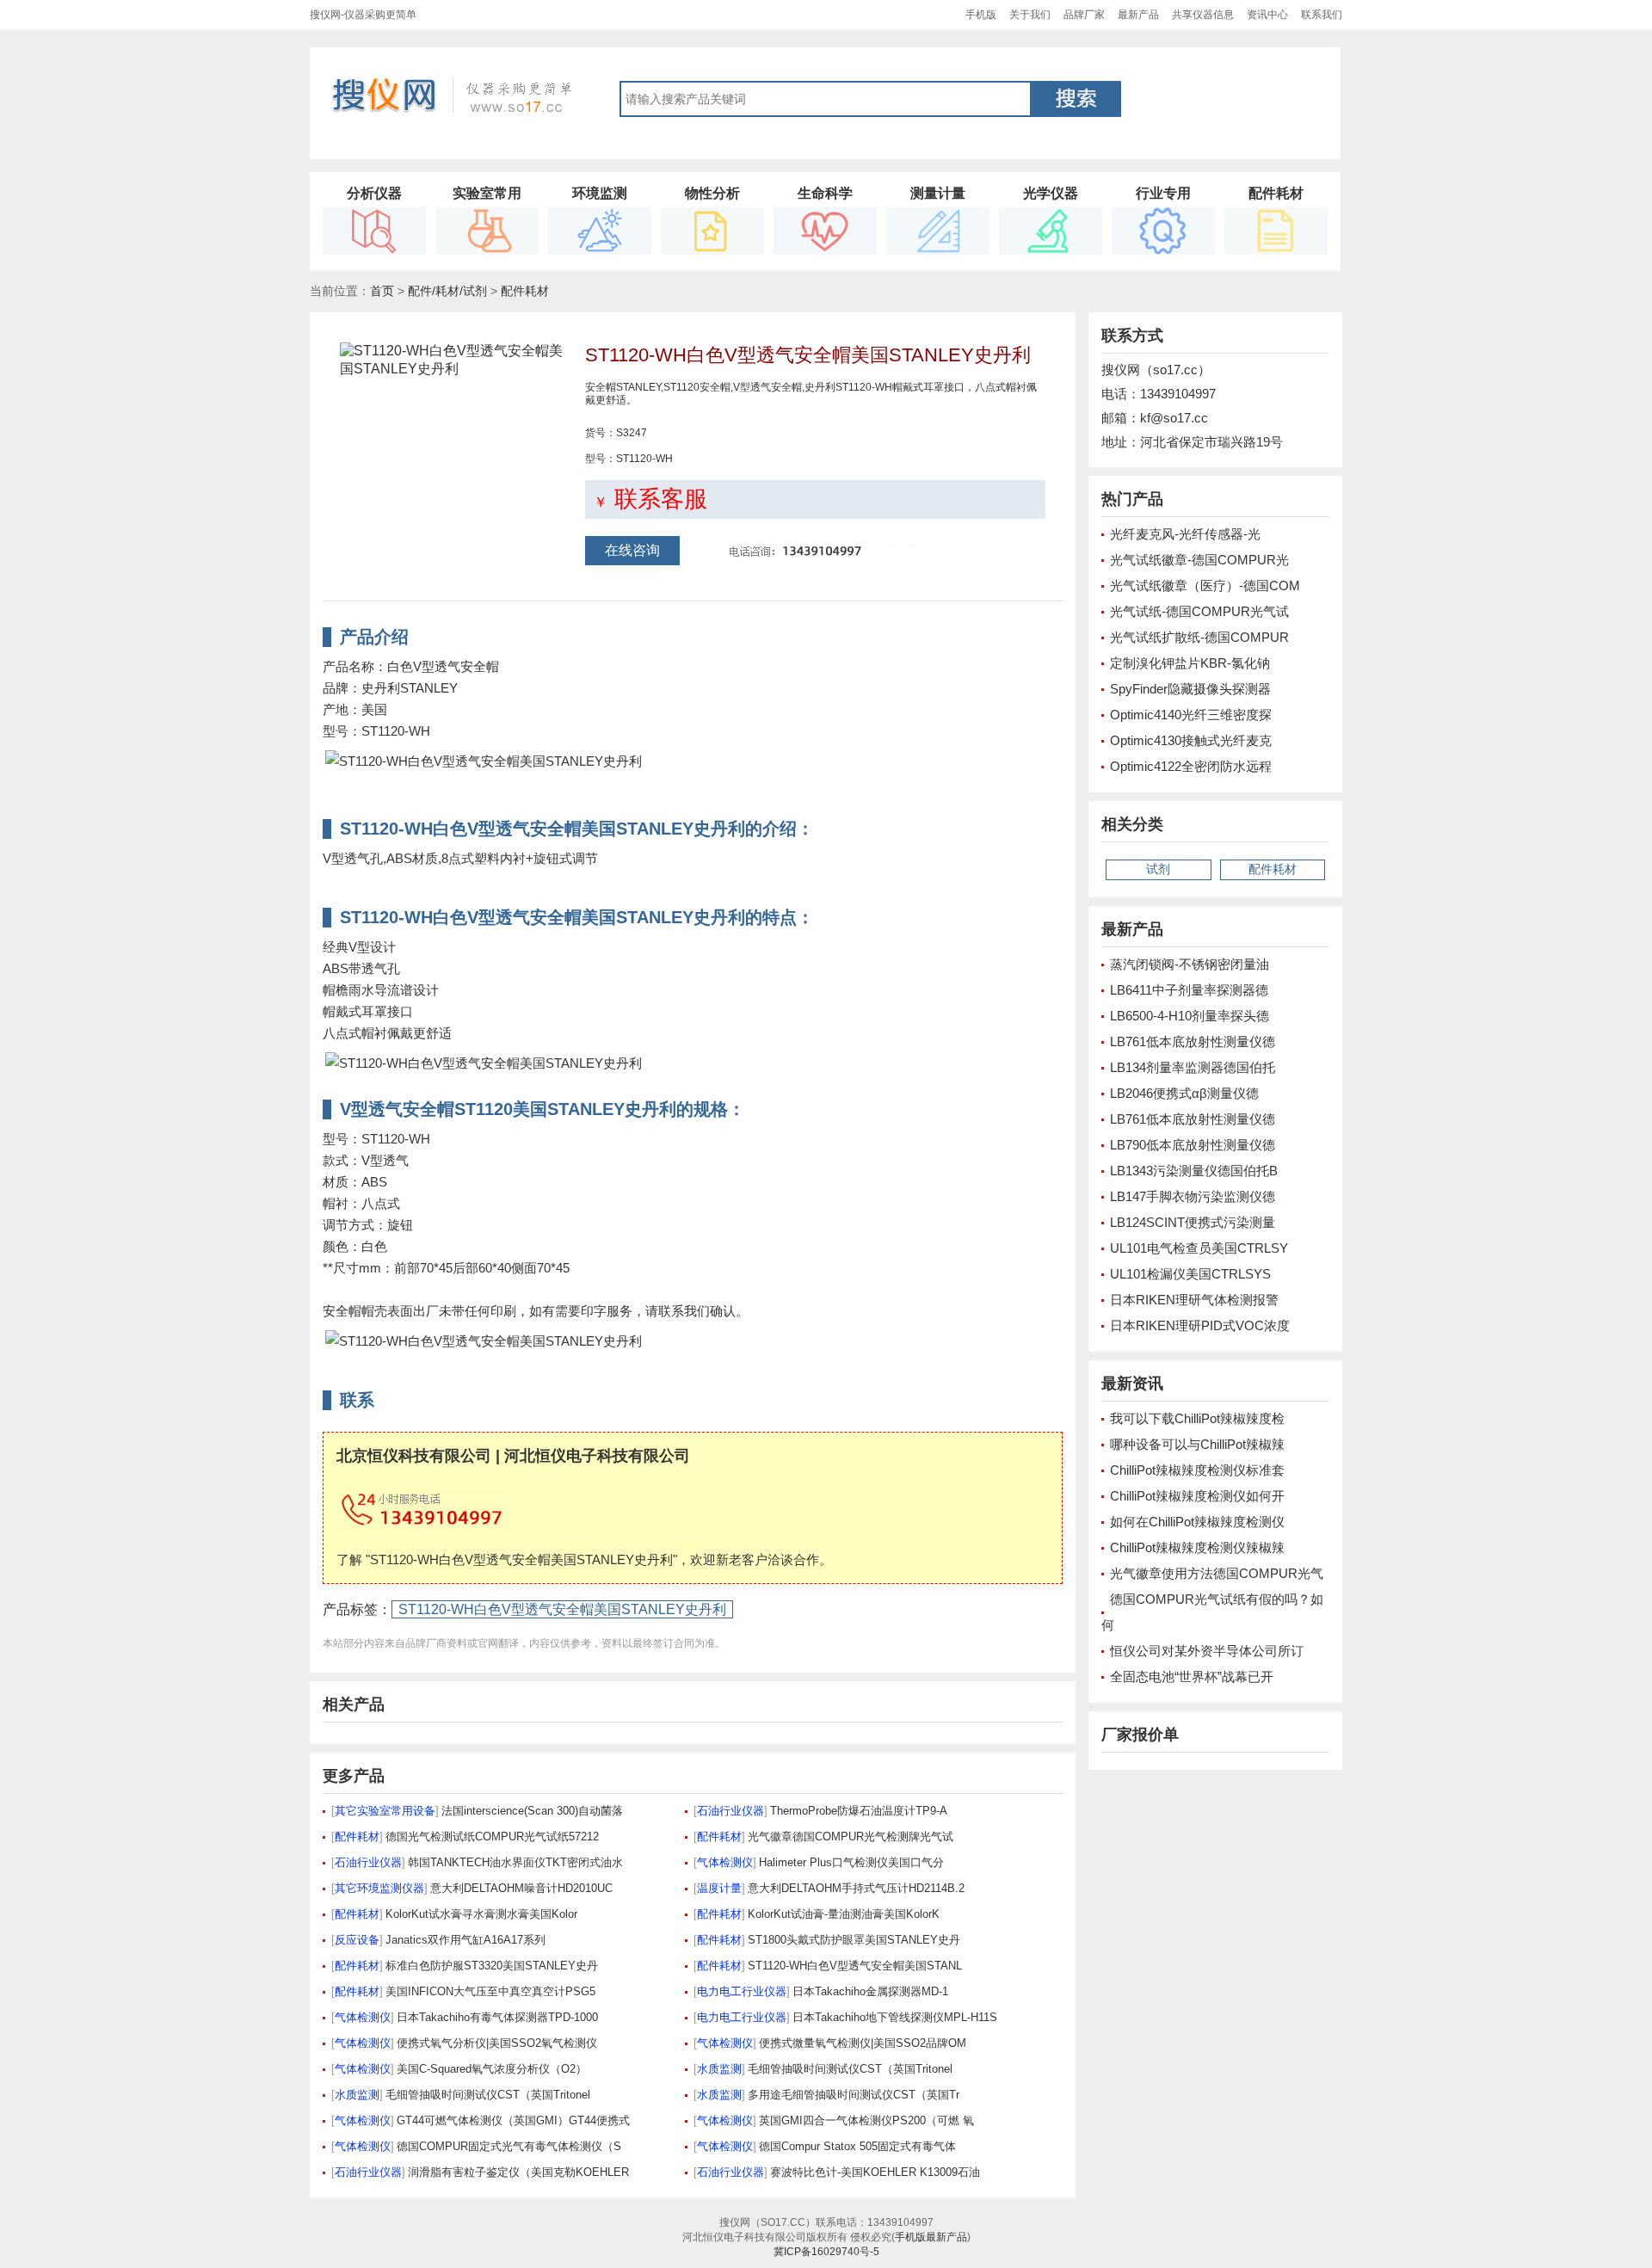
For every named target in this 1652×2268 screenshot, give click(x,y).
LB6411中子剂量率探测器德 (1189, 990)
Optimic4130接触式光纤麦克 (1191, 740)
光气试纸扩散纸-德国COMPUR (1199, 637)
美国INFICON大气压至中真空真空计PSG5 (490, 1991)
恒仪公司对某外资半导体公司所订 (1207, 1651)
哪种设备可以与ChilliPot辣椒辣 (1197, 1444)
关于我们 (1030, 15)
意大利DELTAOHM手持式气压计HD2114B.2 (856, 1888)
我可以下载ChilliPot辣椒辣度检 (1197, 1418)
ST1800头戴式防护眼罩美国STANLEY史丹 (854, 1940)
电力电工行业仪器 (742, 1991)
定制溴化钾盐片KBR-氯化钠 (1190, 663)
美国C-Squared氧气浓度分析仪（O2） (492, 2069)
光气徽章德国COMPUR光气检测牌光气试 (851, 1837)
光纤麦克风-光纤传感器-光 (1185, 534)
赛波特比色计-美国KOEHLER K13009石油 (875, 2172)
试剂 (1158, 869)
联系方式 (1132, 336)
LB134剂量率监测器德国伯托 (1193, 1067)
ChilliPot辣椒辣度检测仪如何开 (1197, 1496)
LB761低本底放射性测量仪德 (1193, 1042)
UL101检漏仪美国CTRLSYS (1190, 1274)
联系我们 (1322, 15)
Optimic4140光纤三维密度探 (1191, 715)
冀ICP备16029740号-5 (826, 2252)
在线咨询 (632, 550)
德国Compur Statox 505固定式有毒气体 (857, 2146)
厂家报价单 (1140, 1735)
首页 (382, 291)
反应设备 (357, 1940)
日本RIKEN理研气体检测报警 (1194, 1300)
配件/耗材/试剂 (447, 291)
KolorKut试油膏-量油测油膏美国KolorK (844, 1914)
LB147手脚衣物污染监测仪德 (1193, 1196)
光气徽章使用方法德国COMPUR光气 (1217, 1573)
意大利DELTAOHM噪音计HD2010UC (521, 1888)
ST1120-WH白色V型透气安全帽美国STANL (855, 1966)
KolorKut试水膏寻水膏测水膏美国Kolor (481, 1914)
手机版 (981, 15)
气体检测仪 (725, 1862)
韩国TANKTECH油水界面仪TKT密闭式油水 (515, 1862)
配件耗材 (525, 291)
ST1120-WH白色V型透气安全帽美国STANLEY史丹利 (562, 1609)
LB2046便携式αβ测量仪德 (1184, 1093)
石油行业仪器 (730, 1811)
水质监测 (719, 2069)
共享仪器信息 (1203, 15)
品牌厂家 (1084, 15)
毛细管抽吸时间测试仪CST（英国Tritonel (850, 2069)
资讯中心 (1267, 15)
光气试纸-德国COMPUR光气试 (1199, 611)
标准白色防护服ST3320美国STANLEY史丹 (492, 1966)
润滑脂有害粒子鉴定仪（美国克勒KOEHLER (518, 2172)
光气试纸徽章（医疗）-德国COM (1205, 585)
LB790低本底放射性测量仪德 (1193, 1145)
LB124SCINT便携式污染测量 (1193, 1222)
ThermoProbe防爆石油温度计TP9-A (859, 1811)
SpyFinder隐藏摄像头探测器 (1190, 689)
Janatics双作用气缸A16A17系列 (465, 1940)
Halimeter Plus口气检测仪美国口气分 (851, 1862)
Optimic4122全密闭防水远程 (1191, 766)
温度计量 (719, 1888)
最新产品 (1138, 15)
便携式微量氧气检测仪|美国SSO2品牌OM (863, 2043)
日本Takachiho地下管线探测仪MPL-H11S (895, 2017)
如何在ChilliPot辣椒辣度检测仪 (1197, 1522)
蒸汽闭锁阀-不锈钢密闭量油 (1190, 964)
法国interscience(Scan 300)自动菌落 (532, 1811)
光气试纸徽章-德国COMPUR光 (1199, 560)
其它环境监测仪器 (379, 1888)
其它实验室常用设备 (385, 1811)
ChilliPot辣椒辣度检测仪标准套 (1197, 1470)
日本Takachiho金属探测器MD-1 (870, 1991)
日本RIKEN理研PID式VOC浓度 (1200, 1325)
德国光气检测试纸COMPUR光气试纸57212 (492, 1837)
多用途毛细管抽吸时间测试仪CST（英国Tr (854, 2095)
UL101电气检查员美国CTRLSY (1199, 1248)
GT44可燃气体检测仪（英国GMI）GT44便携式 (513, 2120)
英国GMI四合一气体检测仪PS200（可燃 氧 (866, 2120)
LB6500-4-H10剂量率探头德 (1190, 1016)
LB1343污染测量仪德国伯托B (1194, 1171)
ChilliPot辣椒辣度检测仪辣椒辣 (1197, 1547)
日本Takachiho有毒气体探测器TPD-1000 (497, 2017)
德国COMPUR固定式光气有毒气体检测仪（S (509, 2146)
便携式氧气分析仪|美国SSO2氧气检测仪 (497, 2043)
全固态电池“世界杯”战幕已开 (1192, 1676)
